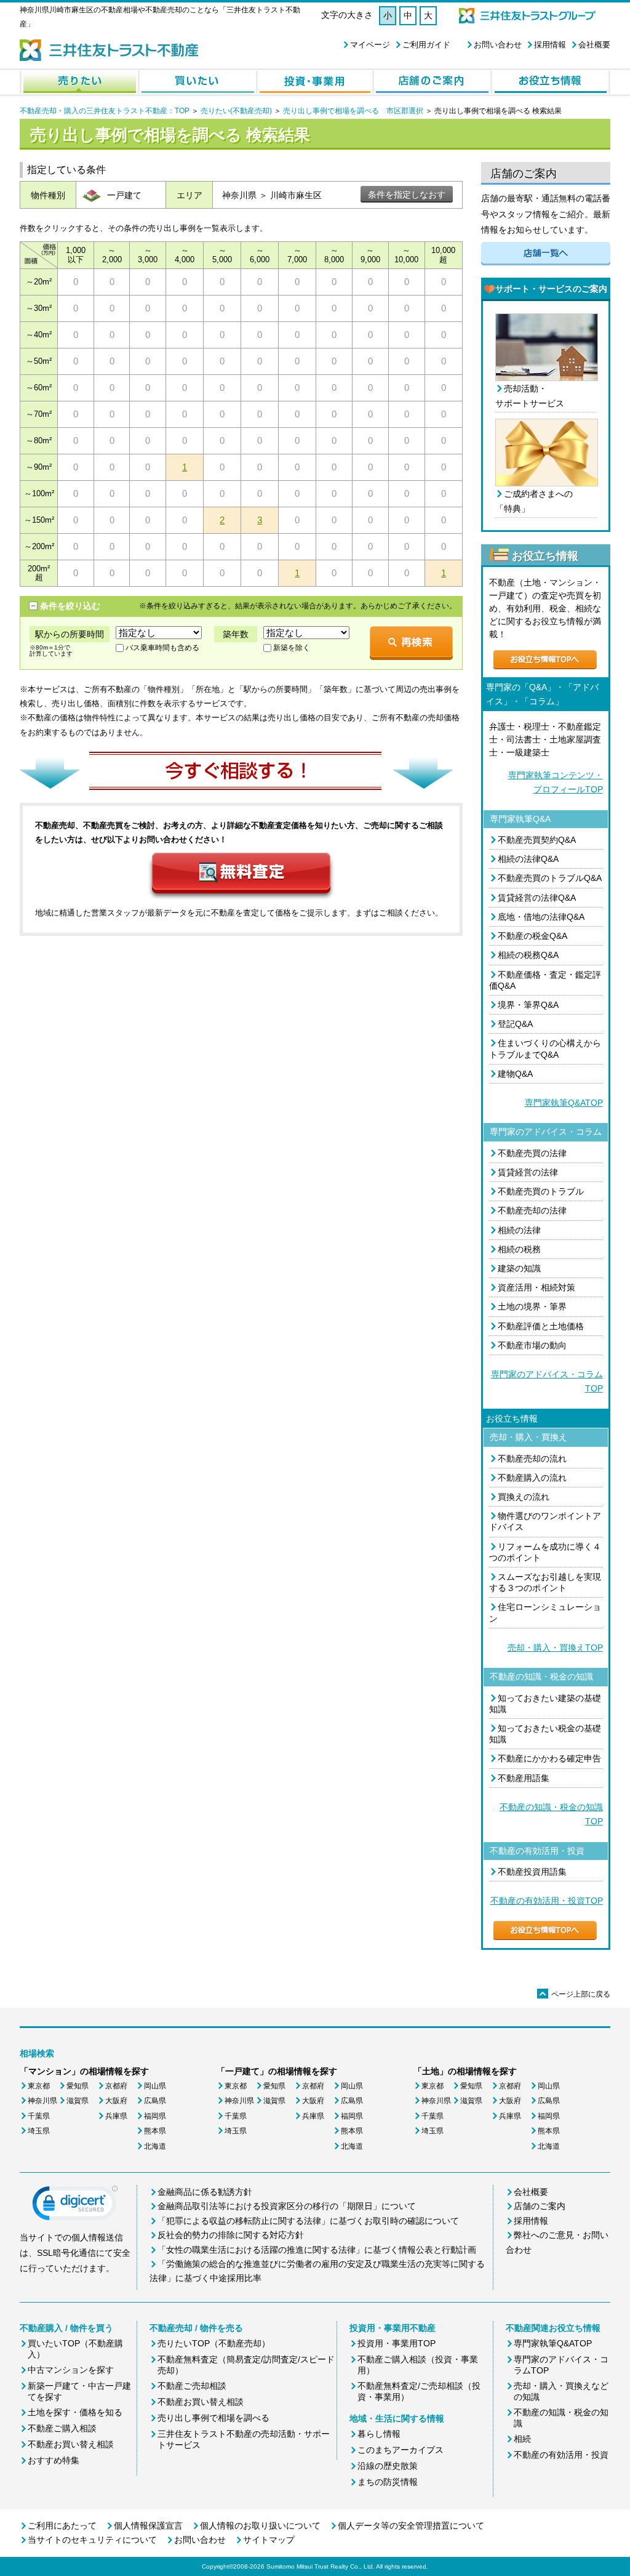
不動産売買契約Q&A (537, 840)
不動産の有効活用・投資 (561, 2455)
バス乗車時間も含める (162, 648)
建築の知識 (519, 1268)
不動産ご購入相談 (62, 2428)
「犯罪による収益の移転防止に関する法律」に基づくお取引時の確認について (308, 2221)
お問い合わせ (498, 45)
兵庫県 (116, 2116)
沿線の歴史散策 (388, 2466)
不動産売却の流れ (532, 1459)
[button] (75, 2206)
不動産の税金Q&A (532, 936)
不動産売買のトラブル (541, 1191)
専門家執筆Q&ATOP (564, 1103)
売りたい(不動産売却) (236, 111)
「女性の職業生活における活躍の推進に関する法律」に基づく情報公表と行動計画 (317, 2250)
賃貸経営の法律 (528, 1172)
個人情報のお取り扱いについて (260, 2526)
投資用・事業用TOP (397, 2343)
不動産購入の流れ (532, 1478)
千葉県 (39, 2116)
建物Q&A (515, 1074)
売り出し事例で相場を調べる (213, 2418)
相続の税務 (519, 1249)
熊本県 (155, 2131)
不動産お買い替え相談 (71, 2444)
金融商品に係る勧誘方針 (205, 2192)
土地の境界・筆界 (532, 1306)
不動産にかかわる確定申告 (549, 1758)
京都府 (116, 2086)
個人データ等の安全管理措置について (411, 2526)
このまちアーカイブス (401, 2450)
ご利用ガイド (426, 45)
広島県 (155, 2101)
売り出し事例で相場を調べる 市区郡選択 (353, 111)
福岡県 (155, 2116)
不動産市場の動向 (532, 1345)
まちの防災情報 (388, 2482)
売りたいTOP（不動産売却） (214, 2343)
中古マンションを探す (71, 2370)
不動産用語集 (524, 1778)
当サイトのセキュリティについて (92, 2540)
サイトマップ (269, 2540)
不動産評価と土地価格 (541, 1326)
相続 (522, 2439)
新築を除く (292, 648)
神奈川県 (42, 2101)
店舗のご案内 (540, 2206)
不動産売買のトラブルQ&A (550, 878)
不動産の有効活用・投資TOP (547, 1901)
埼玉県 (39, 2131)
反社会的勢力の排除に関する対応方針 (231, 2235)
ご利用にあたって (62, 2526)
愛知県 (78, 2086)
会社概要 (594, 45)
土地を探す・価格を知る (75, 2412)
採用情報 (550, 45)
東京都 (39, 2086)
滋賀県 (78, 2101)
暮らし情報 (379, 2434)
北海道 (155, 2146)
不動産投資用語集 (532, 1872)
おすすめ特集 (54, 2460)
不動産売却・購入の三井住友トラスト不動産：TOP (105, 111)
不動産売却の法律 (532, 1210)
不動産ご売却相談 (192, 2386)
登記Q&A (515, 1024)
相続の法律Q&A (528, 859)
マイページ (370, 45)
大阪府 (116, 2101)
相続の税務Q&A (528, 955)
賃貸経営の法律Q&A (537, 898)
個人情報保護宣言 (148, 2526)
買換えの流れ (524, 1497)
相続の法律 (519, 1230)
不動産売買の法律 (532, 1153)
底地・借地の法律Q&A (541, 917)
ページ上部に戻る (575, 1994)
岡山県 (155, 2086)
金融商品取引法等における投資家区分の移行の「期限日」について (287, 2206)
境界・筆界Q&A (528, 1005)
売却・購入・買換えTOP (555, 1648)
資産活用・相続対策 (536, 1287)
